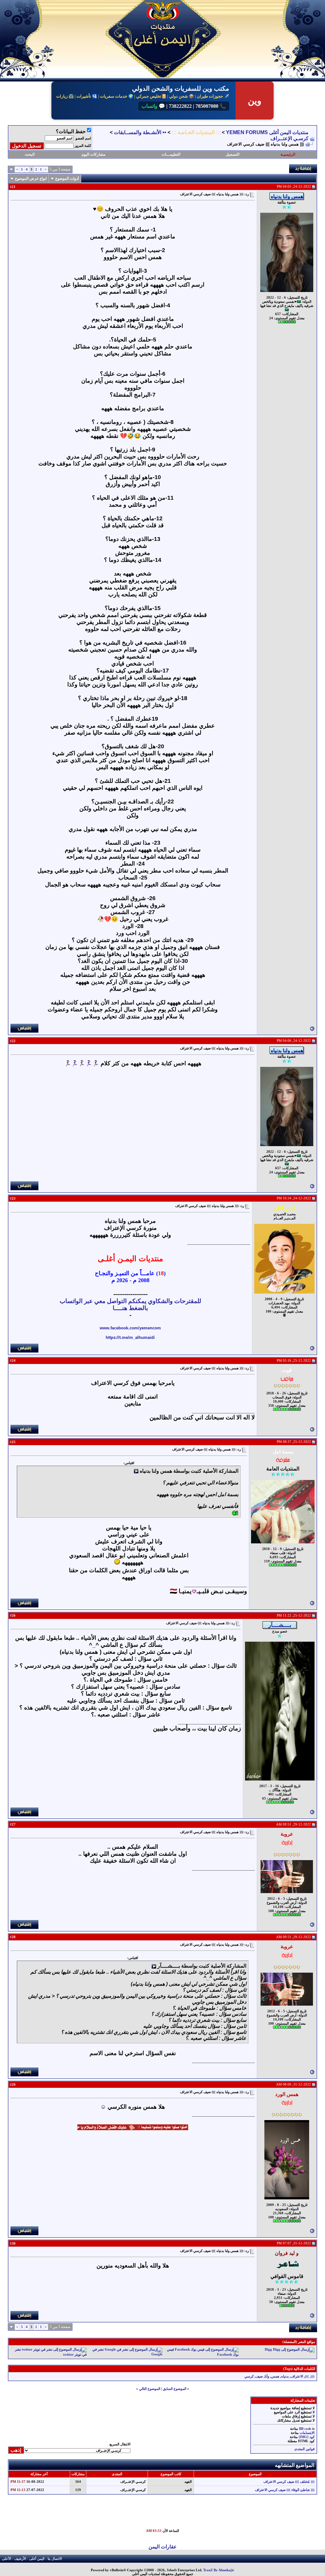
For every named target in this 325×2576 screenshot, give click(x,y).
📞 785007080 (210, 106)
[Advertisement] (171, 2514)
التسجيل (232, 154)
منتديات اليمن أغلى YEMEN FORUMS (267, 132)
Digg (268, 2350)
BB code (305, 2429)
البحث (30, 154)
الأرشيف (20, 2559)
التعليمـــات (171, 154)
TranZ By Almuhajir (219, 2570)
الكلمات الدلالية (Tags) (299, 2369)
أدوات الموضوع (67, 178)
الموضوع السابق (175, 2389)
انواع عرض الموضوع (31, 178)
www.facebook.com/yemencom (130, 1328)
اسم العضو (83, 138)
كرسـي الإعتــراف (289, 138)
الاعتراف (297, 2376)
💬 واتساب (153, 106)
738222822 (180, 106)
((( (313, 2376)
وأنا (267, 2376)
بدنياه (285, 2376)
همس (275, 2376)
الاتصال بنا (55, 2559)
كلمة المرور (83, 146)
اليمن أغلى (37, 2559)
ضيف (259, 2376)
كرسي (249, 2376)
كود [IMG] (307, 2437)
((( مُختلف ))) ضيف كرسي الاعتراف (289, 2482)
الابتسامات (307, 2433)
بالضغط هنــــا (130, 1308)
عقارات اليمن (163, 2547)
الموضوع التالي (150, 2389)
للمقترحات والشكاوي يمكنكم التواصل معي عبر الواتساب (130, 1301)
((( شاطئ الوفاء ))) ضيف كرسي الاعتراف (285, 2490)
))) (307, 2376)
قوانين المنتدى (304, 2449)
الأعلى (7, 2559)
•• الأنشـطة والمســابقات (140, 132)
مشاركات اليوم (93, 154)
